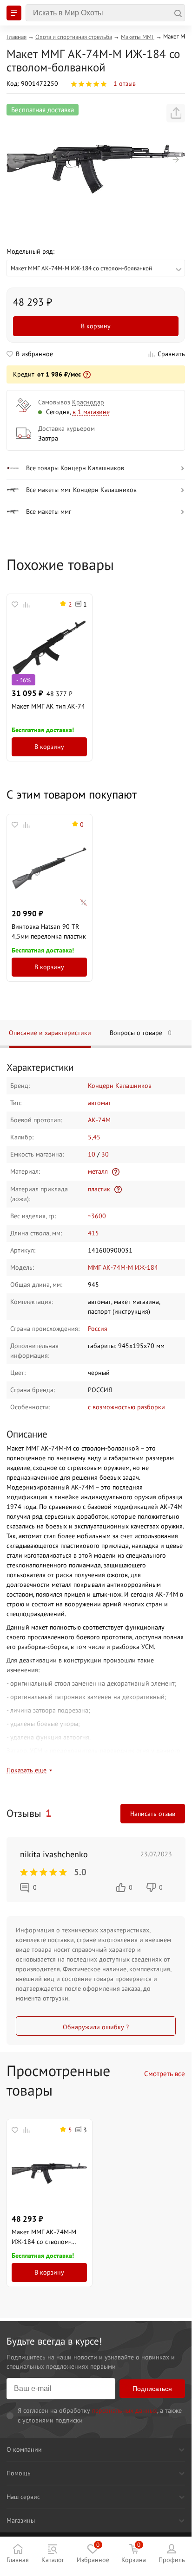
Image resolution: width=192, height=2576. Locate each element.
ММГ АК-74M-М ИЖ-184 (123, 1267)
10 (92, 1154)
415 (93, 1233)
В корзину (96, 326)
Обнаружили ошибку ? (96, 2027)
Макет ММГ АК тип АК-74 (48, 706)
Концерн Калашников (120, 1086)
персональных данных (125, 2410)
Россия (98, 1329)
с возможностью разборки (126, 1407)
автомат (99, 1103)
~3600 (97, 1216)
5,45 (94, 1137)
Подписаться (152, 2389)
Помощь (19, 2473)
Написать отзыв (153, 1814)
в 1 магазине (91, 412)
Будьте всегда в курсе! (54, 2341)
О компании (24, 2449)
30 (105, 1154)
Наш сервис (23, 2497)
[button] (16, 160)
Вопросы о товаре (141, 1033)
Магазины (21, 2520)
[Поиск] (105, 13)
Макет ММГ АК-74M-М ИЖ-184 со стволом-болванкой (44, 2237)
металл (98, 1171)
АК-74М (99, 1120)
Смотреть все (165, 2074)
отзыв (125, 83)
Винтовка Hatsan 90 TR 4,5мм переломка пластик (49, 931)
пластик (99, 1189)
